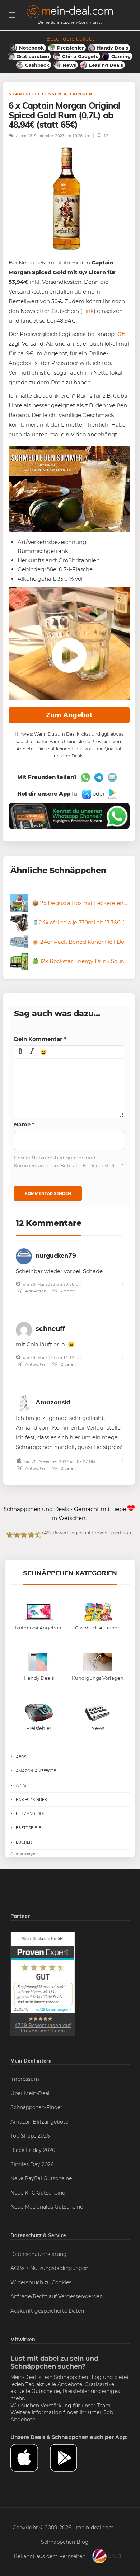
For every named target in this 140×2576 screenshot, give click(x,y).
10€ (121, 334)
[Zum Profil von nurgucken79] (24, 1255)
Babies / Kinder (31, 1800)
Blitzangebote (32, 1813)
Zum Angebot (69, 715)
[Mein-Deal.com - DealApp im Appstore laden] (30, 2458)
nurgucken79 (56, 1255)
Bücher (24, 1842)
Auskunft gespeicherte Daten (47, 2311)
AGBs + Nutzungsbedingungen (49, 2268)
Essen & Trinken (69, 94)
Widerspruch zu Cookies (41, 2282)
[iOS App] (86, 794)
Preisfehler (76, 2391)
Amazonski (53, 1402)
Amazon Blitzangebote (39, 2122)
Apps (21, 1785)
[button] (20, 1052)
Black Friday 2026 (33, 2150)
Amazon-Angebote (36, 1771)
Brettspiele (28, 1828)
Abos (21, 1757)
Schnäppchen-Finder (36, 2107)
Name (24, 1124)
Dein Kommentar (40, 1039)
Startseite (25, 94)
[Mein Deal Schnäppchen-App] (70, 2458)
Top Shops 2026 (30, 2136)
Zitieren (68, 1291)
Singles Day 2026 (32, 2164)
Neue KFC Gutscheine (38, 2193)
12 (105, 135)
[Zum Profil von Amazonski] (24, 1402)
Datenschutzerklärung (39, 2254)
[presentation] (20, 1052)
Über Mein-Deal (30, 2093)
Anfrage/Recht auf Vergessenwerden (57, 2296)
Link (88, 311)
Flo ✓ (14, 135)
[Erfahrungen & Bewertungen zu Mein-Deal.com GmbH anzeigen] (43, 1983)
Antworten (35, 1291)
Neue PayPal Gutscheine (41, 2178)
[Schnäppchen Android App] (111, 794)
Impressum (25, 2079)
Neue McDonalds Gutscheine (47, 2207)
